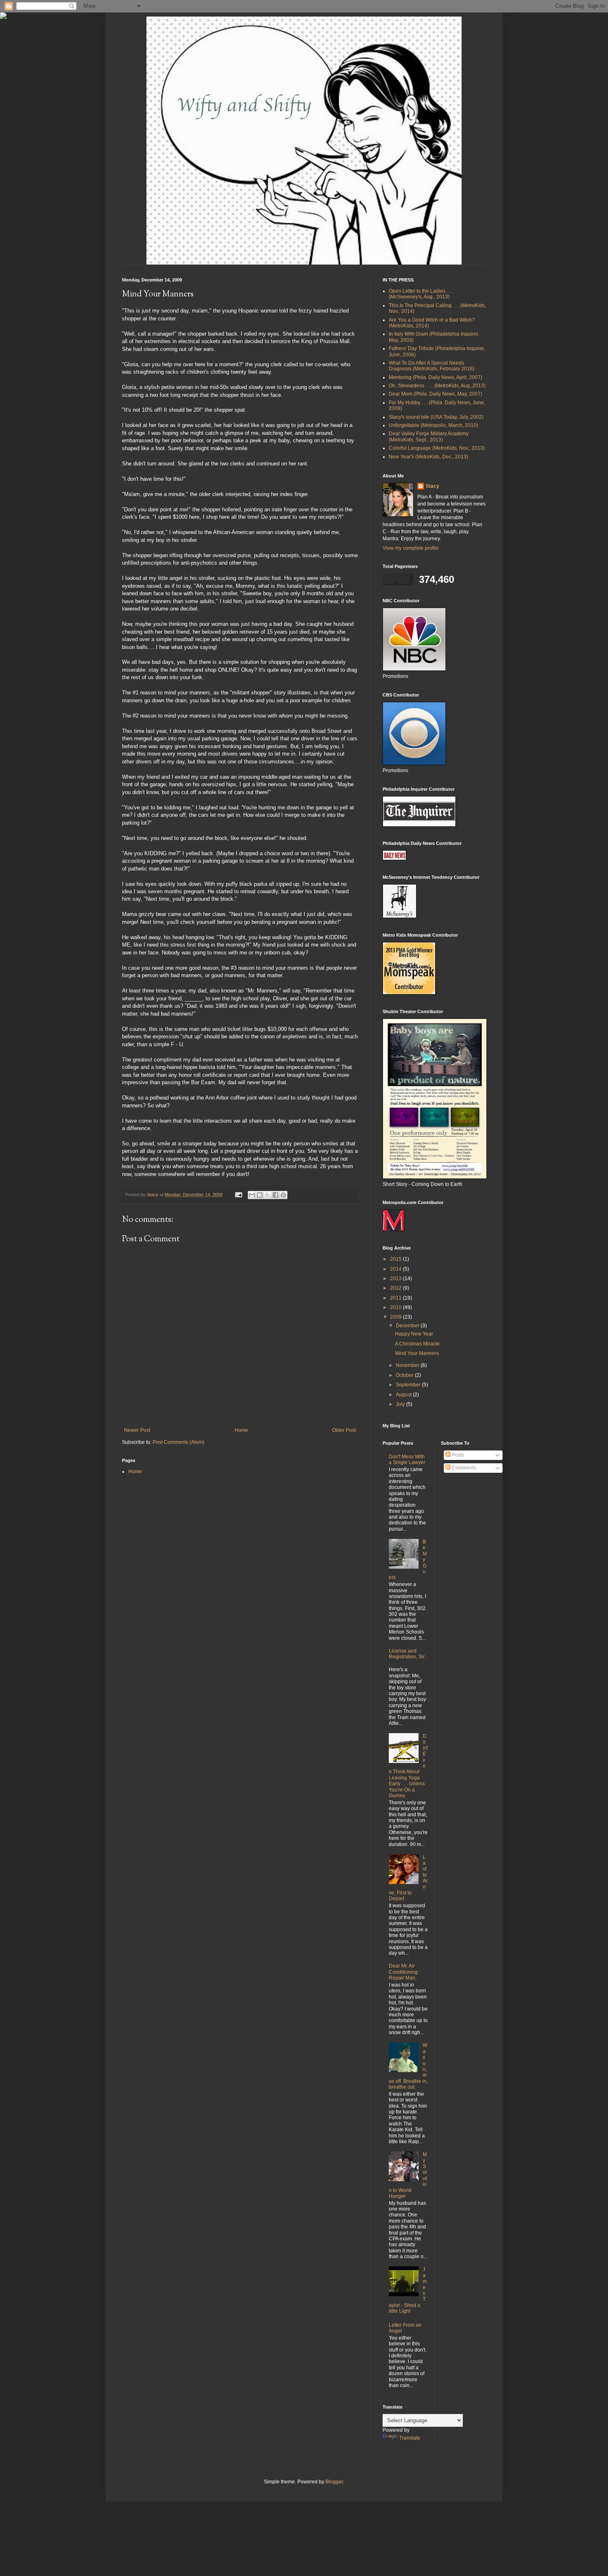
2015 (396, 1259)
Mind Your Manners (417, 1353)
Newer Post (137, 1430)
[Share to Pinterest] (283, 1195)
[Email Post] (238, 1195)
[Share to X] (268, 1195)
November (408, 1365)
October (405, 1375)
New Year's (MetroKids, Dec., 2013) (428, 457)
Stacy (432, 486)
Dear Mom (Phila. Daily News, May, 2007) (436, 394)
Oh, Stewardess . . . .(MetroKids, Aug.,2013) (437, 386)
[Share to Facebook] (275, 1195)
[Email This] (252, 1195)
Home (241, 1430)
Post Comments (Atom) (178, 1442)
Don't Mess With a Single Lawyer (407, 1460)
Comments (463, 1468)
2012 (396, 1288)
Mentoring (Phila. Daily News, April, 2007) (436, 377)
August (404, 1395)
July (401, 1404)
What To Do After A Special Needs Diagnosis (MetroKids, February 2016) (432, 366)
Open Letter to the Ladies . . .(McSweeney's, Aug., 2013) (421, 294)
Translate (410, 2438)
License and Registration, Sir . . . (408, 1657)
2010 (396, 1307)
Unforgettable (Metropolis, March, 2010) (433, 425)
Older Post (344, 1430)
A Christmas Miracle (417, 1344)
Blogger (334, 2482)
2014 (396, 1269)
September (409, 1385)
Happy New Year (414, 1334)
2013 (396, 1278)
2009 (396, 1317)
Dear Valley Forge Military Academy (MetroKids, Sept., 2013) (429, 436)
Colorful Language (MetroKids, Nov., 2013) (437, 448)
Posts (457, 1455)
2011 (396, 1298)
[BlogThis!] (260, 1195)
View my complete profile (411, 548)
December (408, 1326)
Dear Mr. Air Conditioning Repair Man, (403, 1972)
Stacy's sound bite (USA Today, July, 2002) (436, 417)
